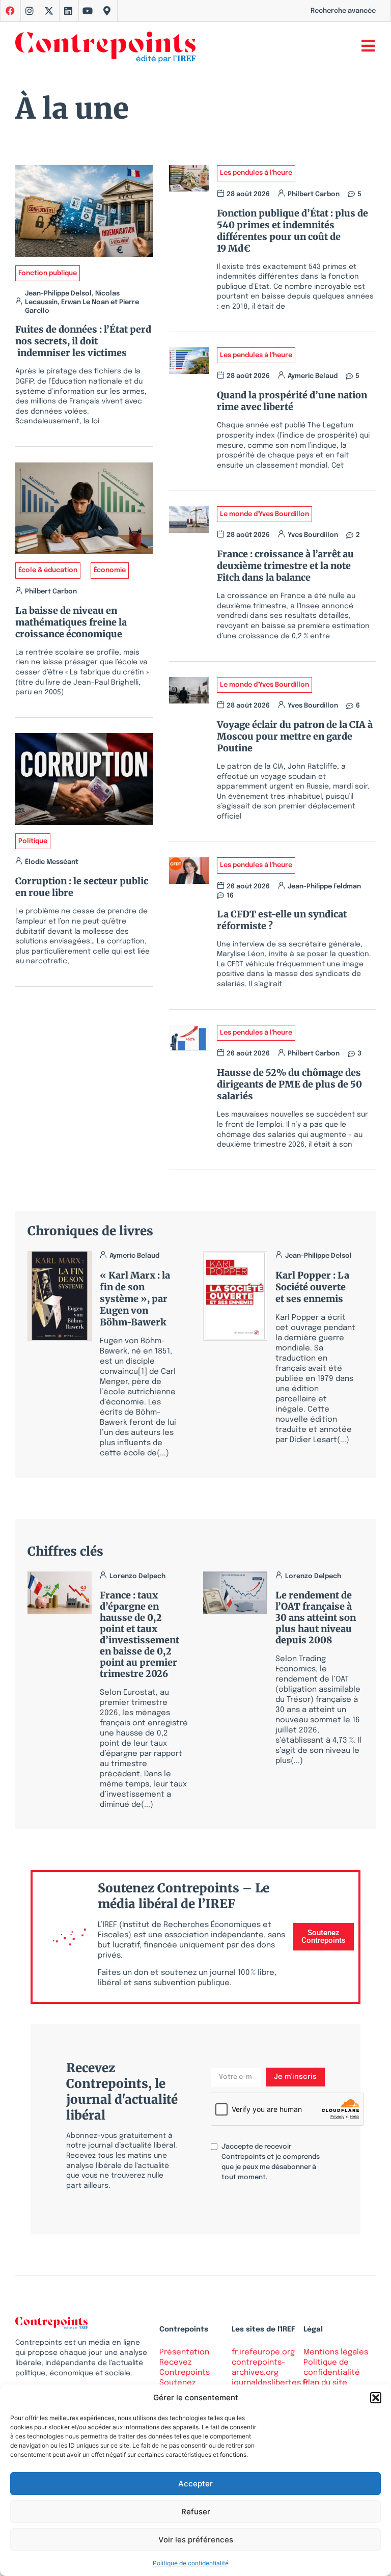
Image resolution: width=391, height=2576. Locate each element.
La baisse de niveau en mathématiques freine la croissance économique (71, 622)
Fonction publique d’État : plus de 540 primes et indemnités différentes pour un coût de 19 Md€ (292, 231)
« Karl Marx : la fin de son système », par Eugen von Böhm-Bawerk (135, 1299)
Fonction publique (48, 273)
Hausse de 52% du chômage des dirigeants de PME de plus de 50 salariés (289, 1084)
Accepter (195, 2484)
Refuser (196, 2512)
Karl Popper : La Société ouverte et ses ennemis (312, 1287)
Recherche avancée (343, 11)
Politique (33, 841)
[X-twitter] (49, 11)
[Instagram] (30, 11)
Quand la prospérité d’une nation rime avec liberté (292, 401)
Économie (110, 570)
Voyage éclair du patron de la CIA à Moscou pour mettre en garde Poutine (295, 736)
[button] (376, 2398)
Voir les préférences (196, 2540)
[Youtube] (88, 11)
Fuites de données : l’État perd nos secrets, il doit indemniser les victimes (83, 341)
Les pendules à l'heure (256, 173)
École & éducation (48, 570)
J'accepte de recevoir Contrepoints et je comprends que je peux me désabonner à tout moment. (271, 2162)
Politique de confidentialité (191, 2563)
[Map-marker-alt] (107, 11)
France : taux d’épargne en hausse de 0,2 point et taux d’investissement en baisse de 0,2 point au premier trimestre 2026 (139, 1634)
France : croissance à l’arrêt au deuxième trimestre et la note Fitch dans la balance (285, 566)
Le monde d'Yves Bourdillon (264, 514)
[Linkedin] (68, 11)
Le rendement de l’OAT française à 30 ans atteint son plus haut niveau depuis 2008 (316, 1618)
